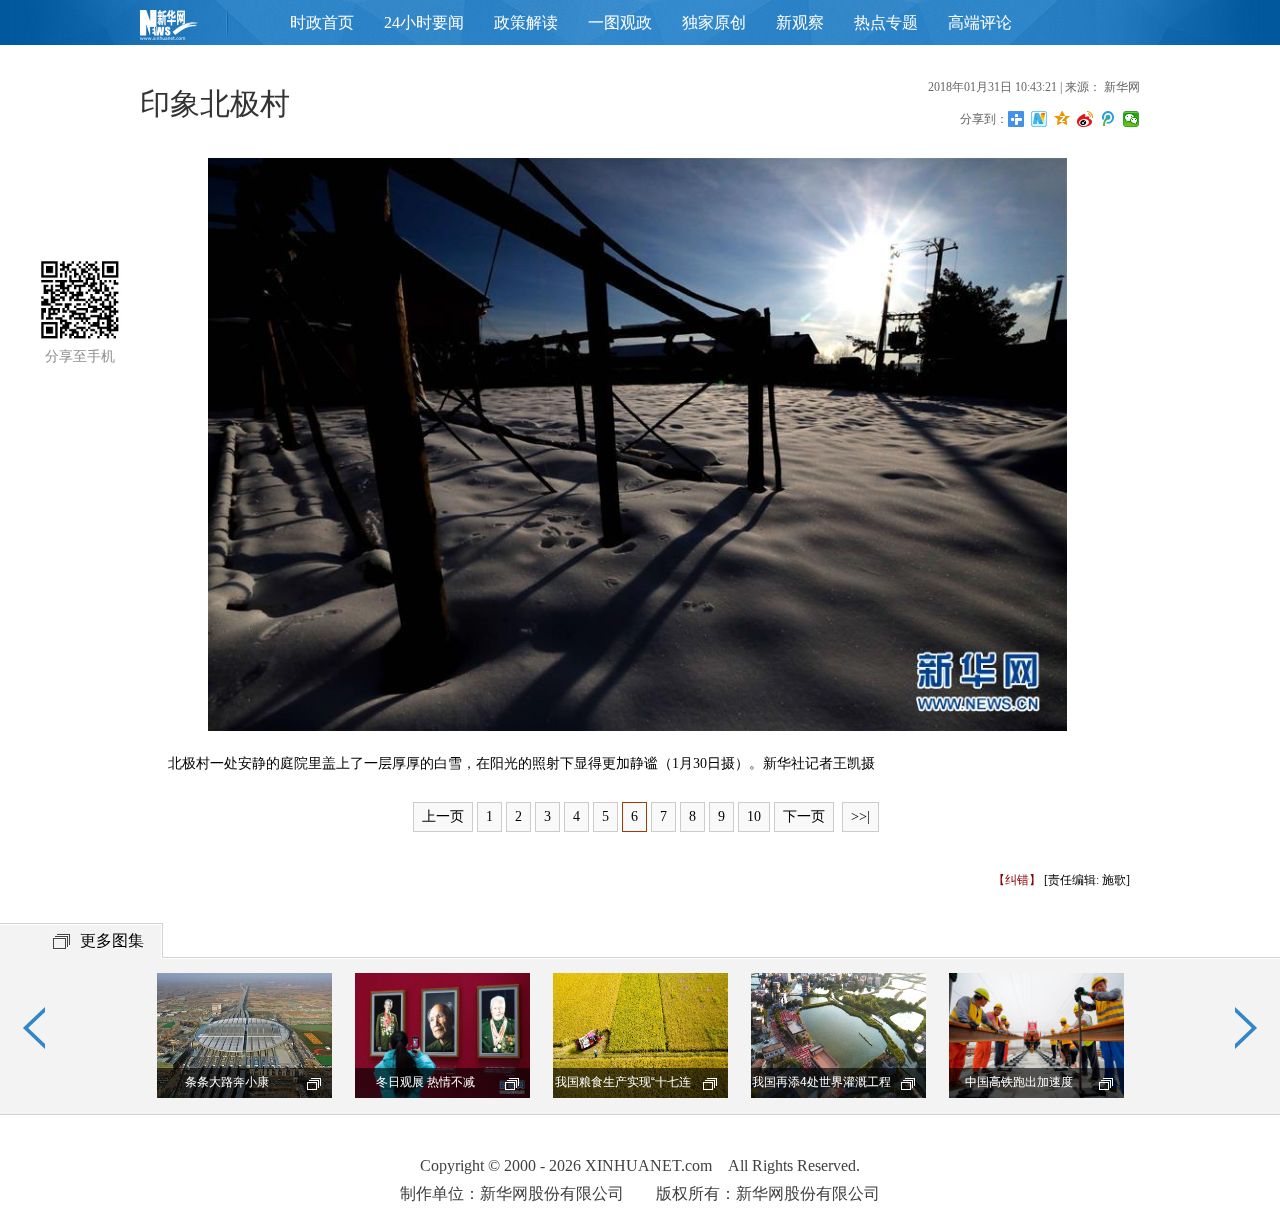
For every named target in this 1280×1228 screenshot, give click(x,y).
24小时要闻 (424, 22)
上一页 (443, 816)
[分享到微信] (1131, 119)
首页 (200, 29)
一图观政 (620, 22)
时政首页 (322, 22)
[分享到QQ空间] (1062, 119)
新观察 (800, 22)
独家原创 (714, 22)
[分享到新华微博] (1039, 119)
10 (754, 816)
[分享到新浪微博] (1085, 119)
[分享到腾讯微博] (1108, 119)
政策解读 (526, 22)
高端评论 (980, 22)
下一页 (804, 816)
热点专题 (886, 22)
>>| (860, 816)
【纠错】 (1017, 880)
